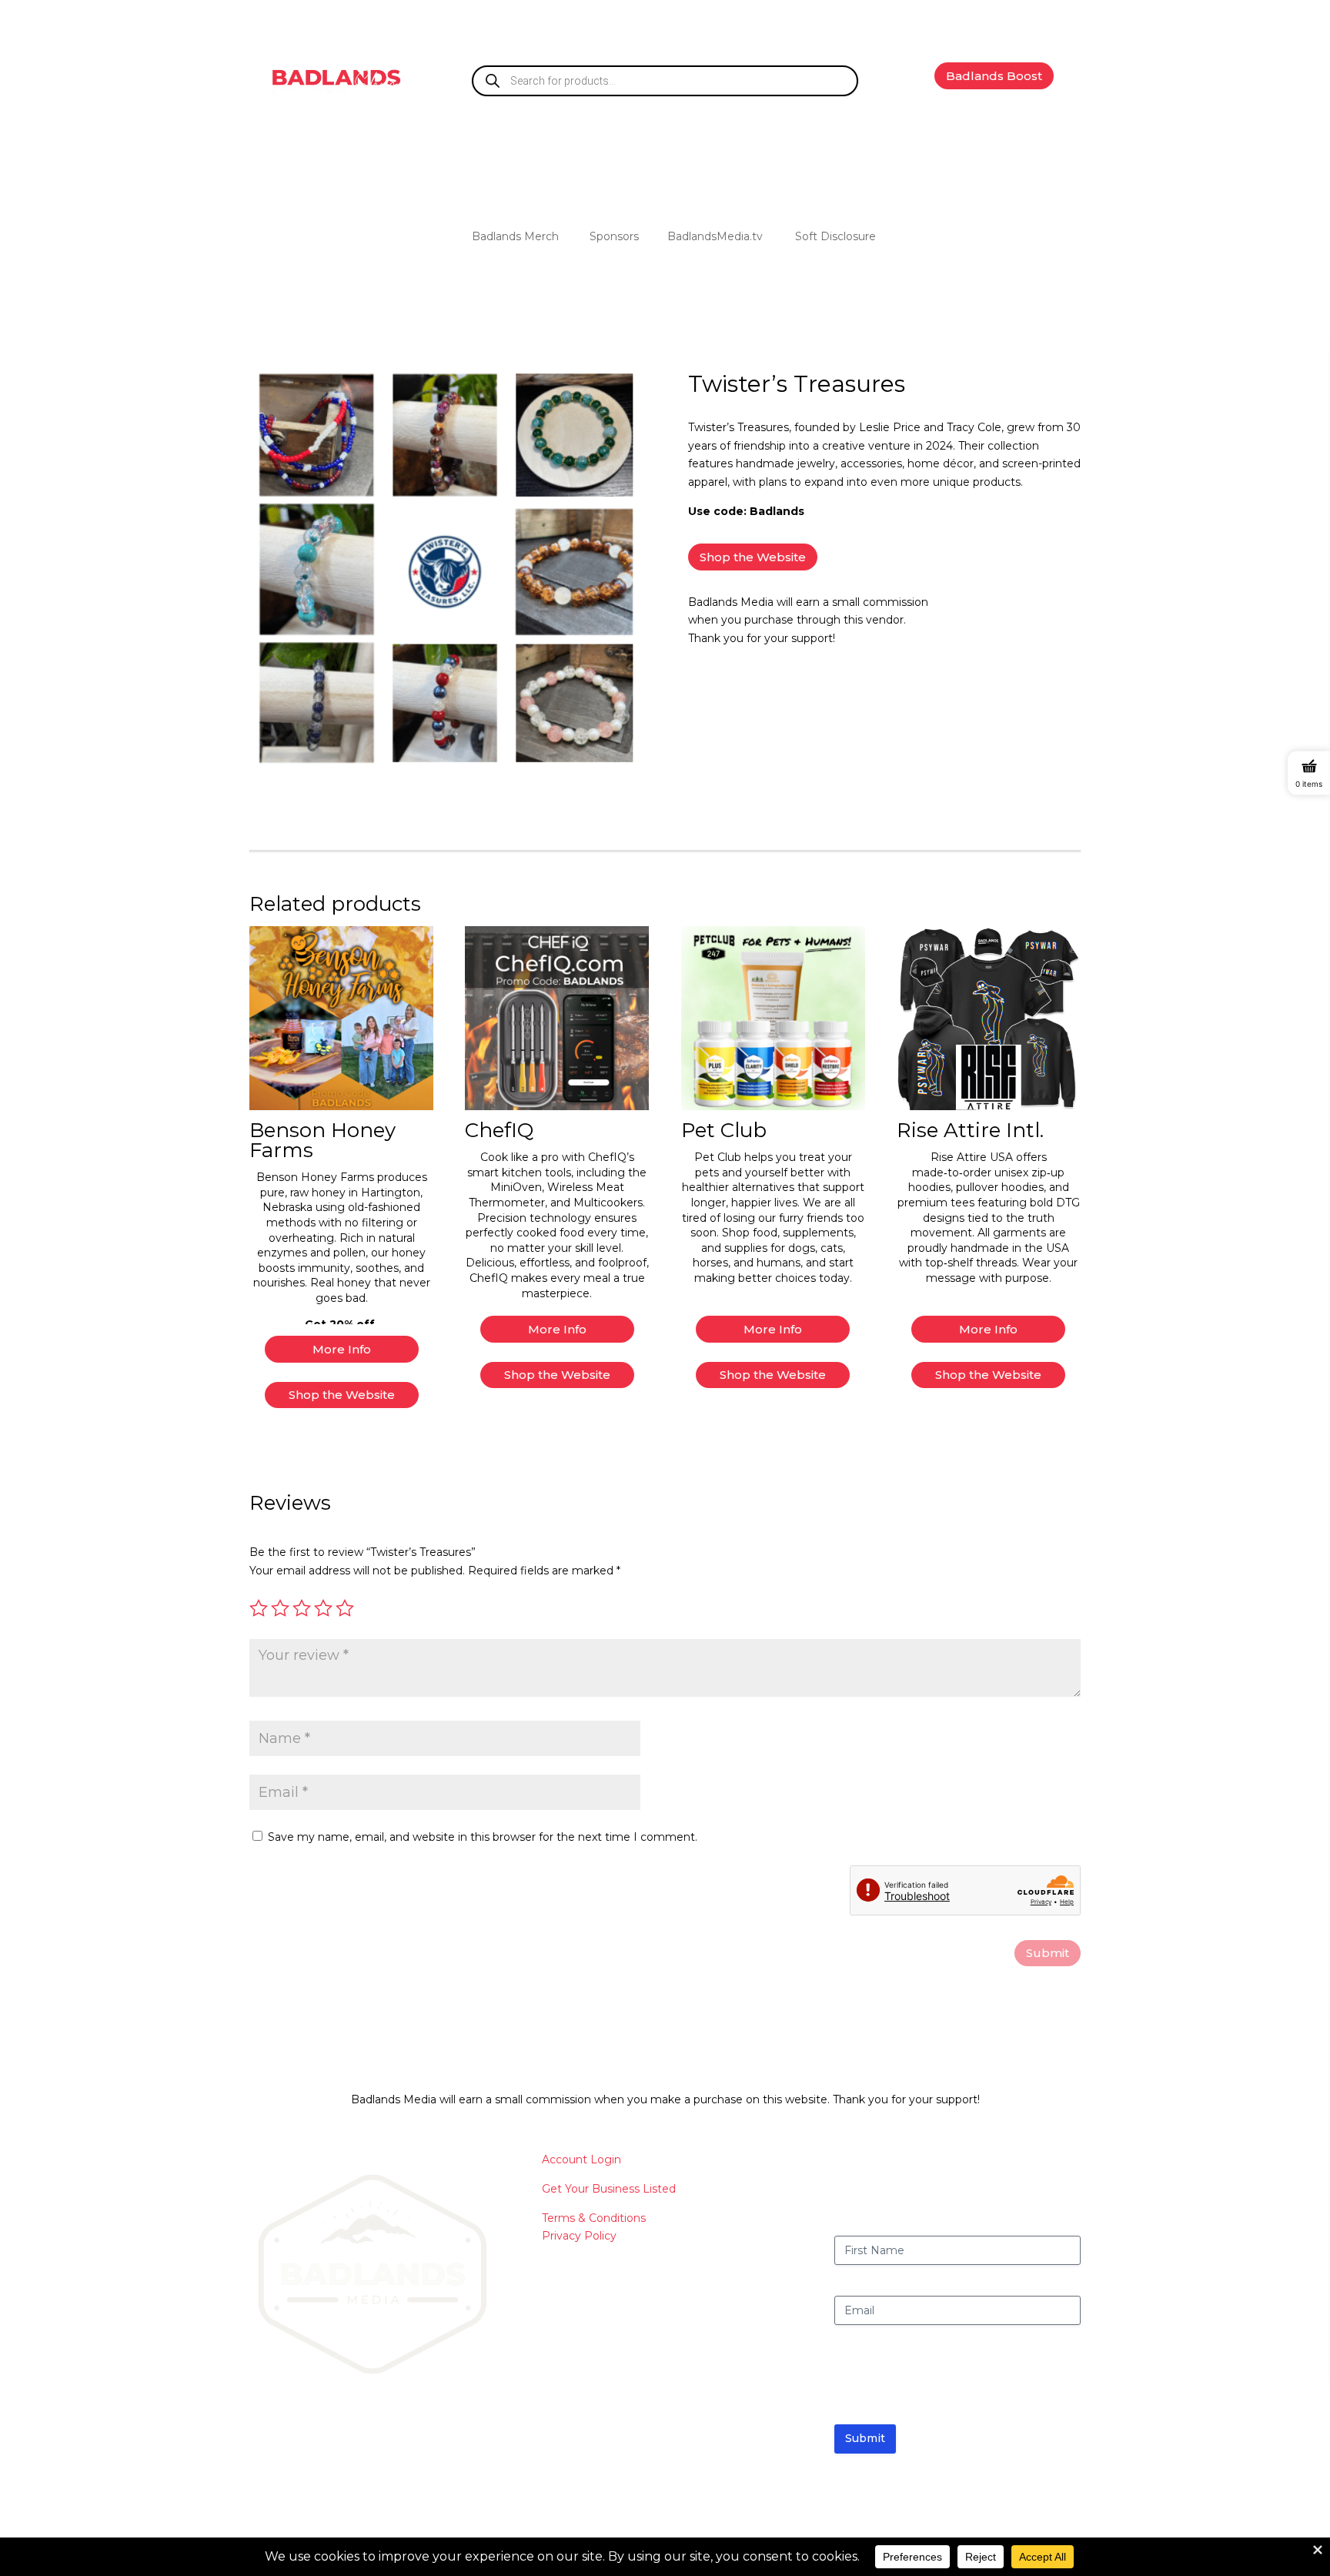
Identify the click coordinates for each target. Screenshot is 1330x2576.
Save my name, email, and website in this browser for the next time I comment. (483, 1837)
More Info (342, 1349)
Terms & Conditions (594, 2218)
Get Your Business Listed (609, 2189)
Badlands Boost (994, 76)
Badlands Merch (515, 237)
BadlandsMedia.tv (715, 237)
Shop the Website (753, 557)
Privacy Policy (579, 2236)
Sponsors (614, 237)
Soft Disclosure (835, 237)
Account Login (581, 2159)
